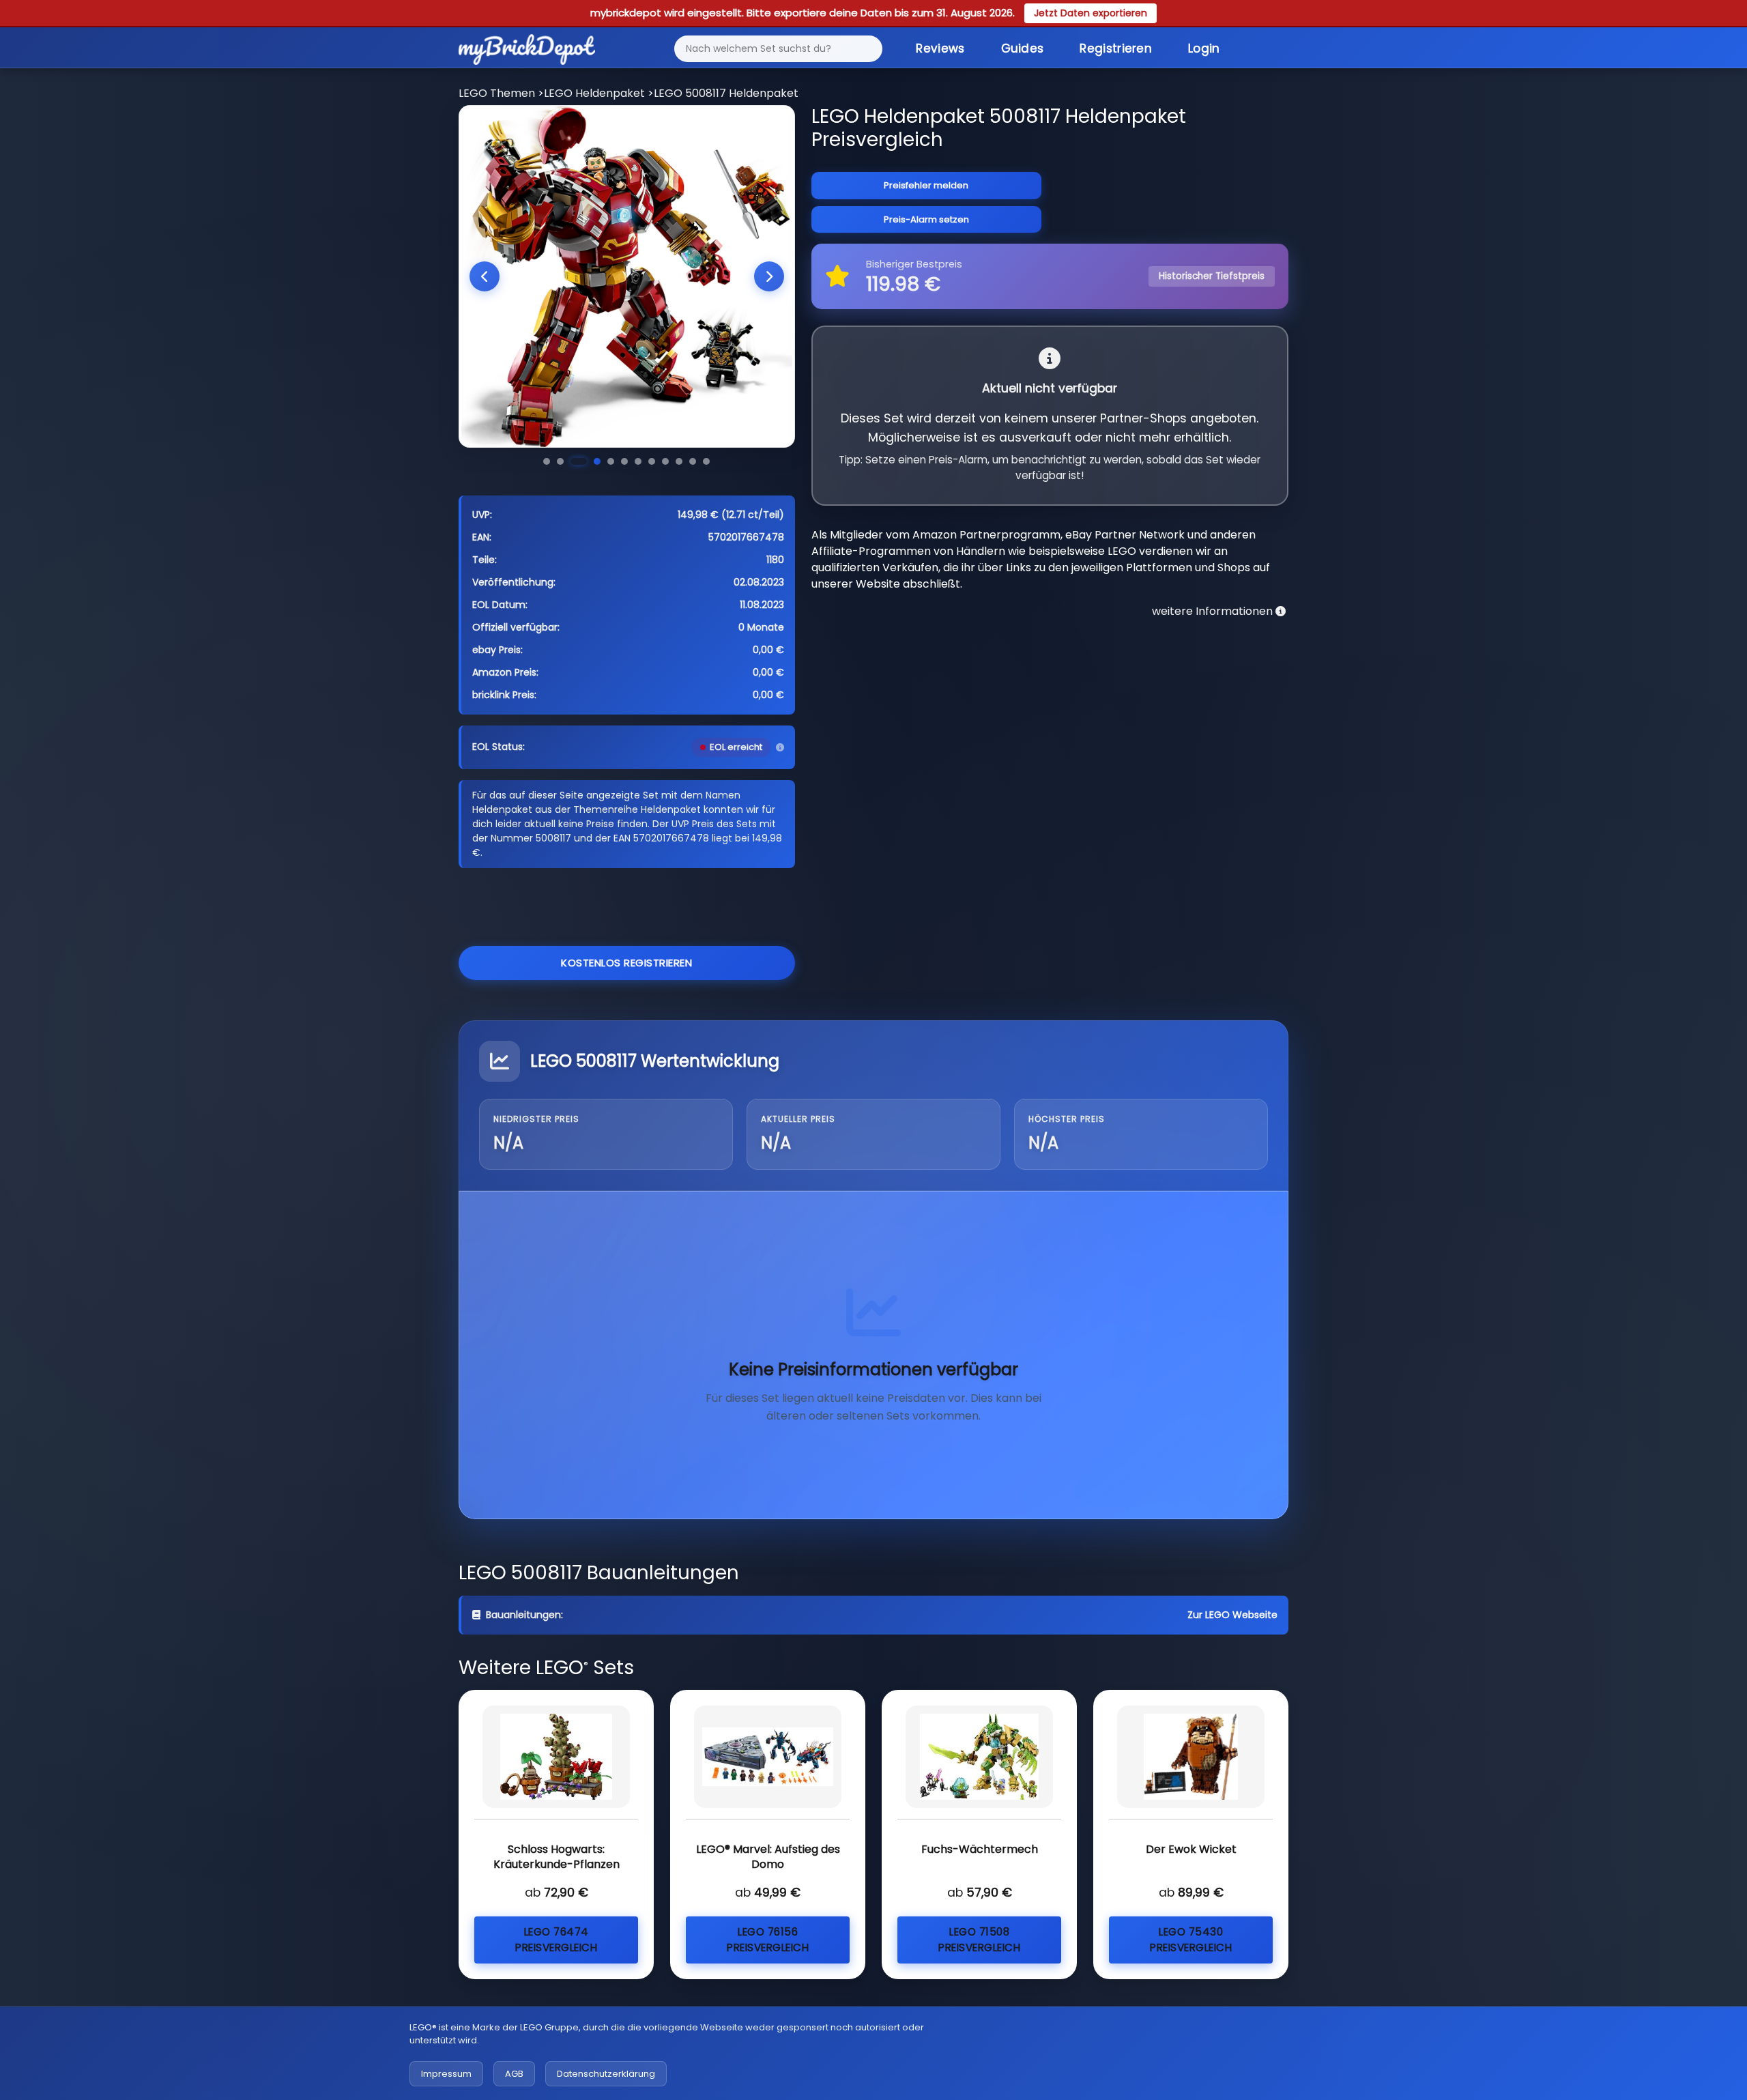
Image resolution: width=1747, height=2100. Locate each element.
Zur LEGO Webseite (1232, 1615)
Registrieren (1116, 48)
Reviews (940, 48)
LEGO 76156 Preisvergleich (768, 1940)
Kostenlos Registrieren (626, 963)
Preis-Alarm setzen (926, 219)
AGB (514, 2074)
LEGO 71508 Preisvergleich (979, 1940)
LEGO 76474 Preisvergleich (556, 1940)
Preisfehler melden (926, 185)
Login (1204, 48)
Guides (1023, 48)
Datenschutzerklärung (606, 2074)
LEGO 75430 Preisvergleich (1191, 1940)
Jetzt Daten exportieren (1091, 13)
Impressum (446, 2074)
